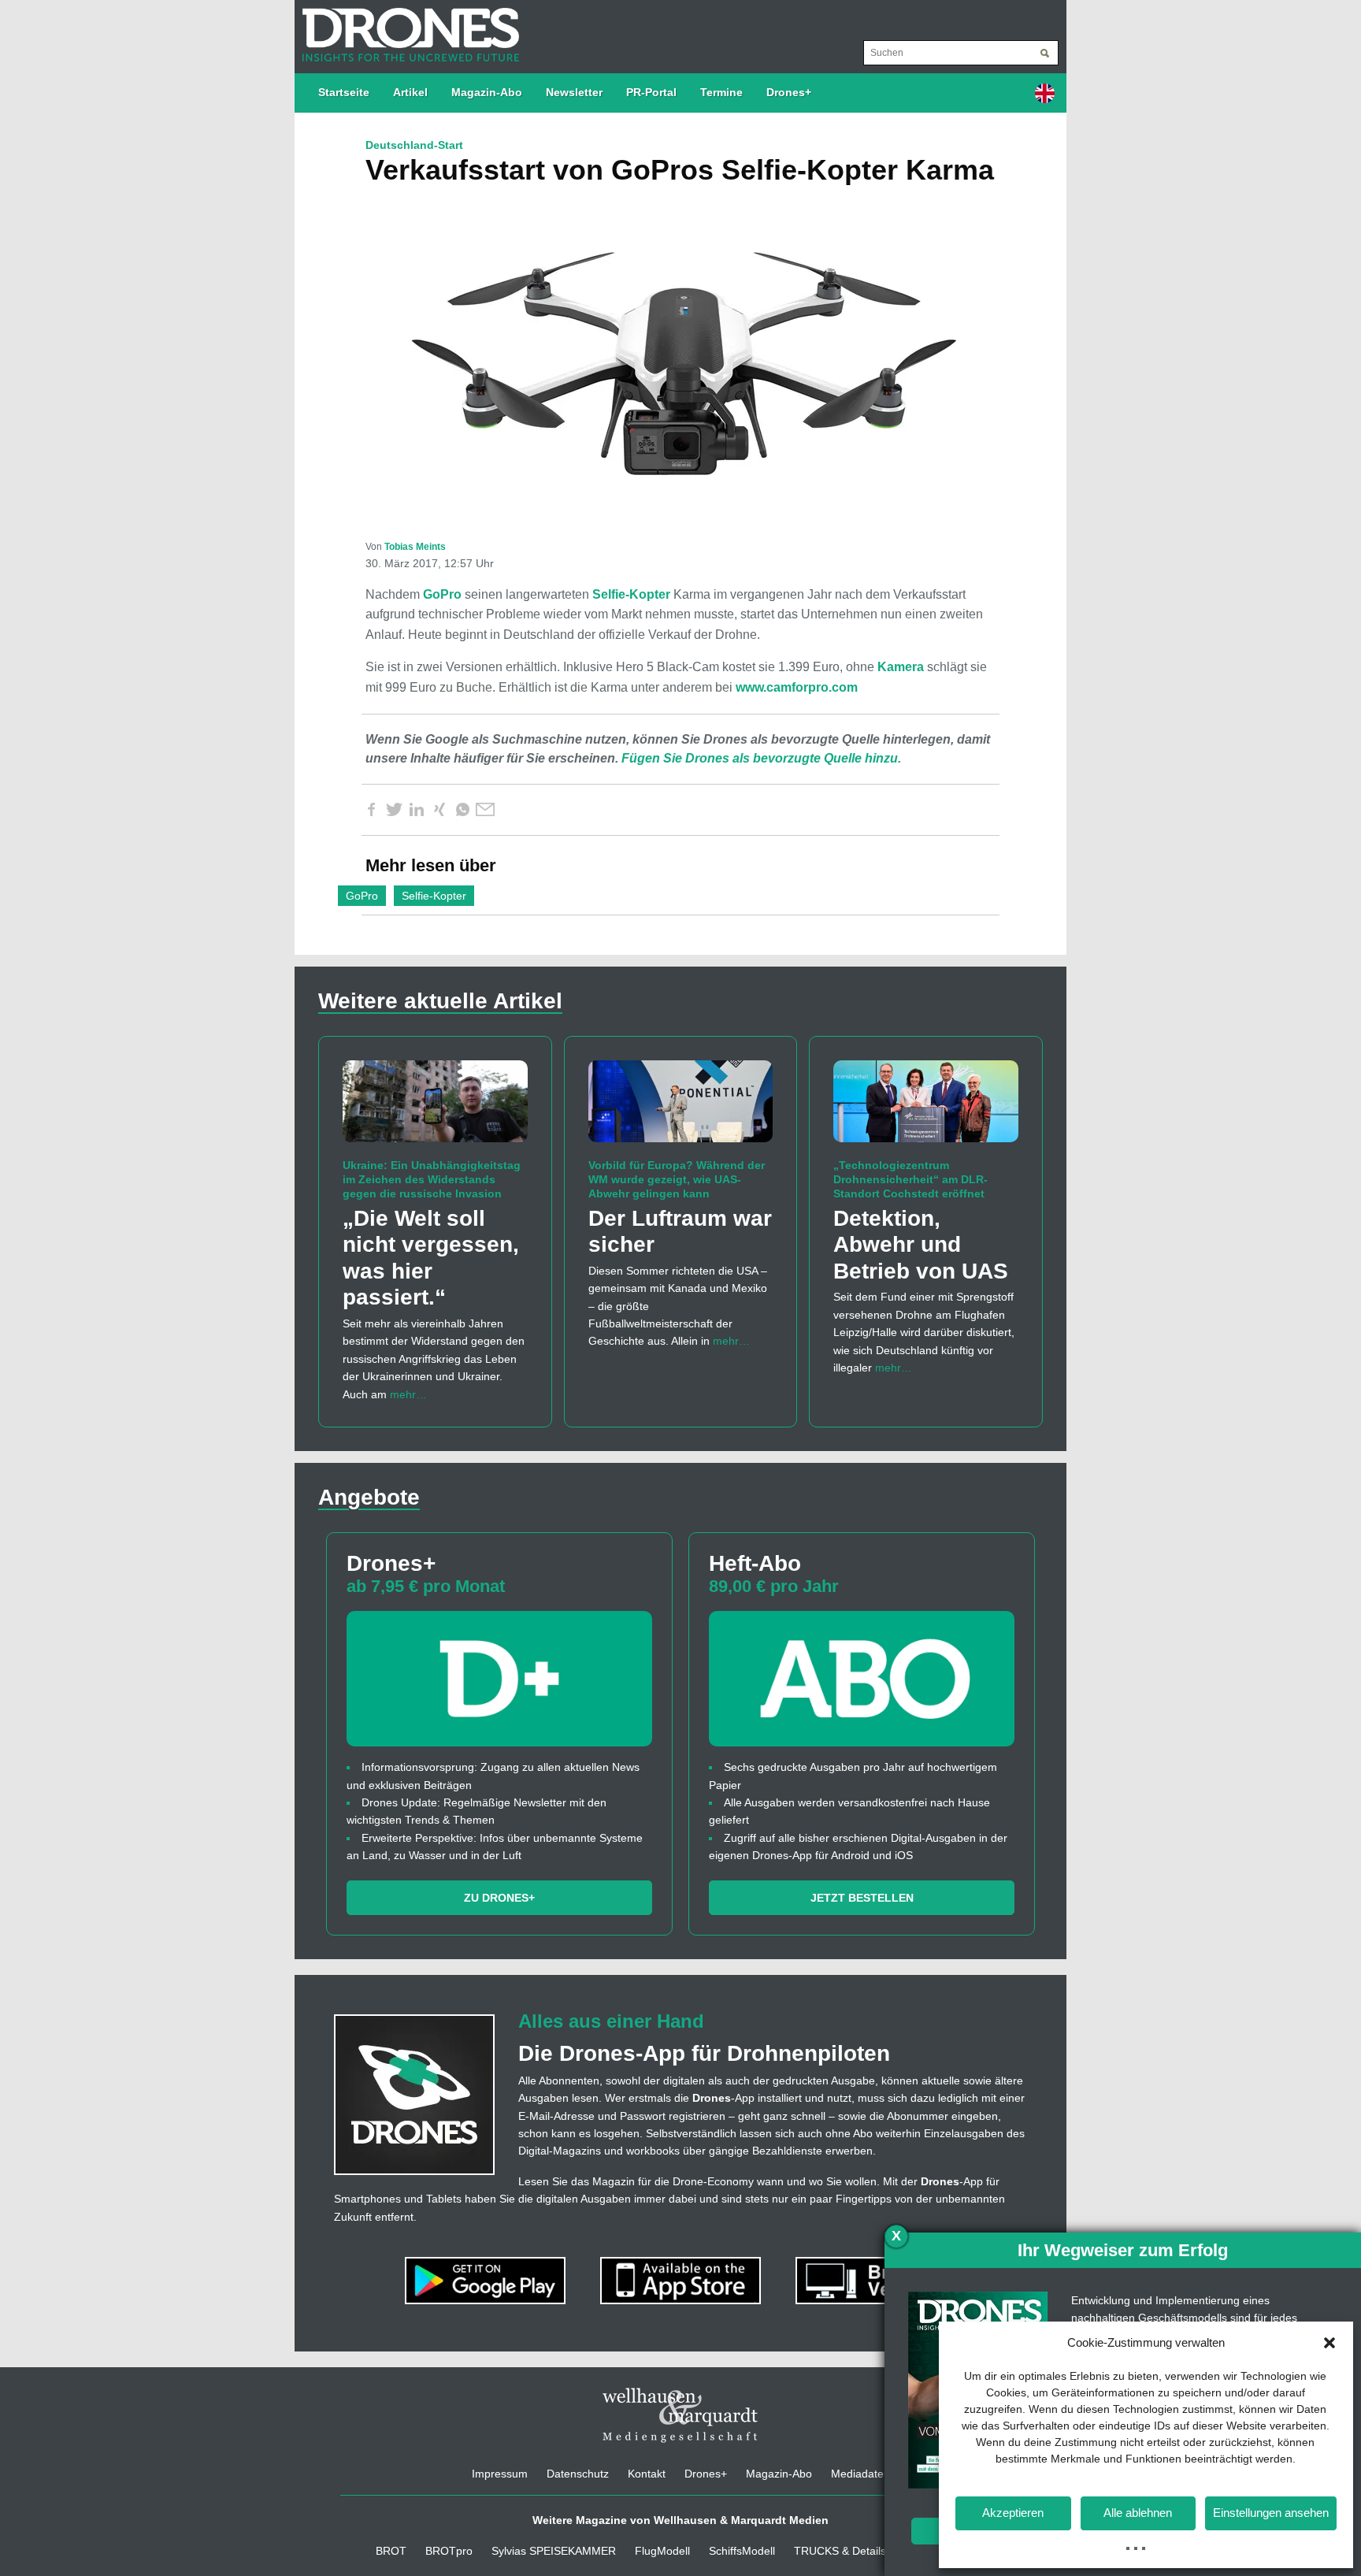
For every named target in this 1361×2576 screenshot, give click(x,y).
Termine (721, 92)
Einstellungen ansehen (1271, 2513)
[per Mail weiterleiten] (485, 810)
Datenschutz (578, 2474)
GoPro (442, 594)
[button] (1329, 2343)
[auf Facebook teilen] (371, 810)
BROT (391, 2551)
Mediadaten (860, 2474)
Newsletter (574, 92)
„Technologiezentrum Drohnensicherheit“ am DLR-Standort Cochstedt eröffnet (910, 1179)
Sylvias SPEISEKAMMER (554, 2551)
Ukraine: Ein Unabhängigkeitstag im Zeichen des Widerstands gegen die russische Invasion (432, 1179)
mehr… (408, 1394)
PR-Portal (651, 92)
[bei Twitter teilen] (394, 810)
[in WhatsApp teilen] (462, 810)
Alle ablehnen (1138, 2513)
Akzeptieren (1013, 2513)
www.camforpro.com (797, 687)
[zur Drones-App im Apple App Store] (682, 2280)
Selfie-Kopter (631, 594)
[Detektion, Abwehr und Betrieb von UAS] (926, 1108)
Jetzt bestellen (862, 1898)
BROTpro (449, 2551)
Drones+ (789, 92)
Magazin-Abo (487, 92)
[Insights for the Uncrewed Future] (407, 27)
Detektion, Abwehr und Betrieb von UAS (921, 1245)
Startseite (344, 92)
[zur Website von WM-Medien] (680, 2415)
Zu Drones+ (499, 1898)
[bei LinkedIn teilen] (417, 810)
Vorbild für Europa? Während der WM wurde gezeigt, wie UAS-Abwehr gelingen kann (677, 1179)
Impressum (500, 2474)
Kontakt (647, 2474)
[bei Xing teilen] (439, 810)
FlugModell (662, 2551)
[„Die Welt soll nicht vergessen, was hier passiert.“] (435, 1108)
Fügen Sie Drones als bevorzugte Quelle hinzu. (761, 758)
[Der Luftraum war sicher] (681, 1108)
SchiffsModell (742, 2551)
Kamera (901, 667)
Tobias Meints (415, 547)
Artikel (410, 92)
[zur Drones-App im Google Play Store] (487, 2280)
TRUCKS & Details (840, 2551)
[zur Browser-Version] (876, 2280)
